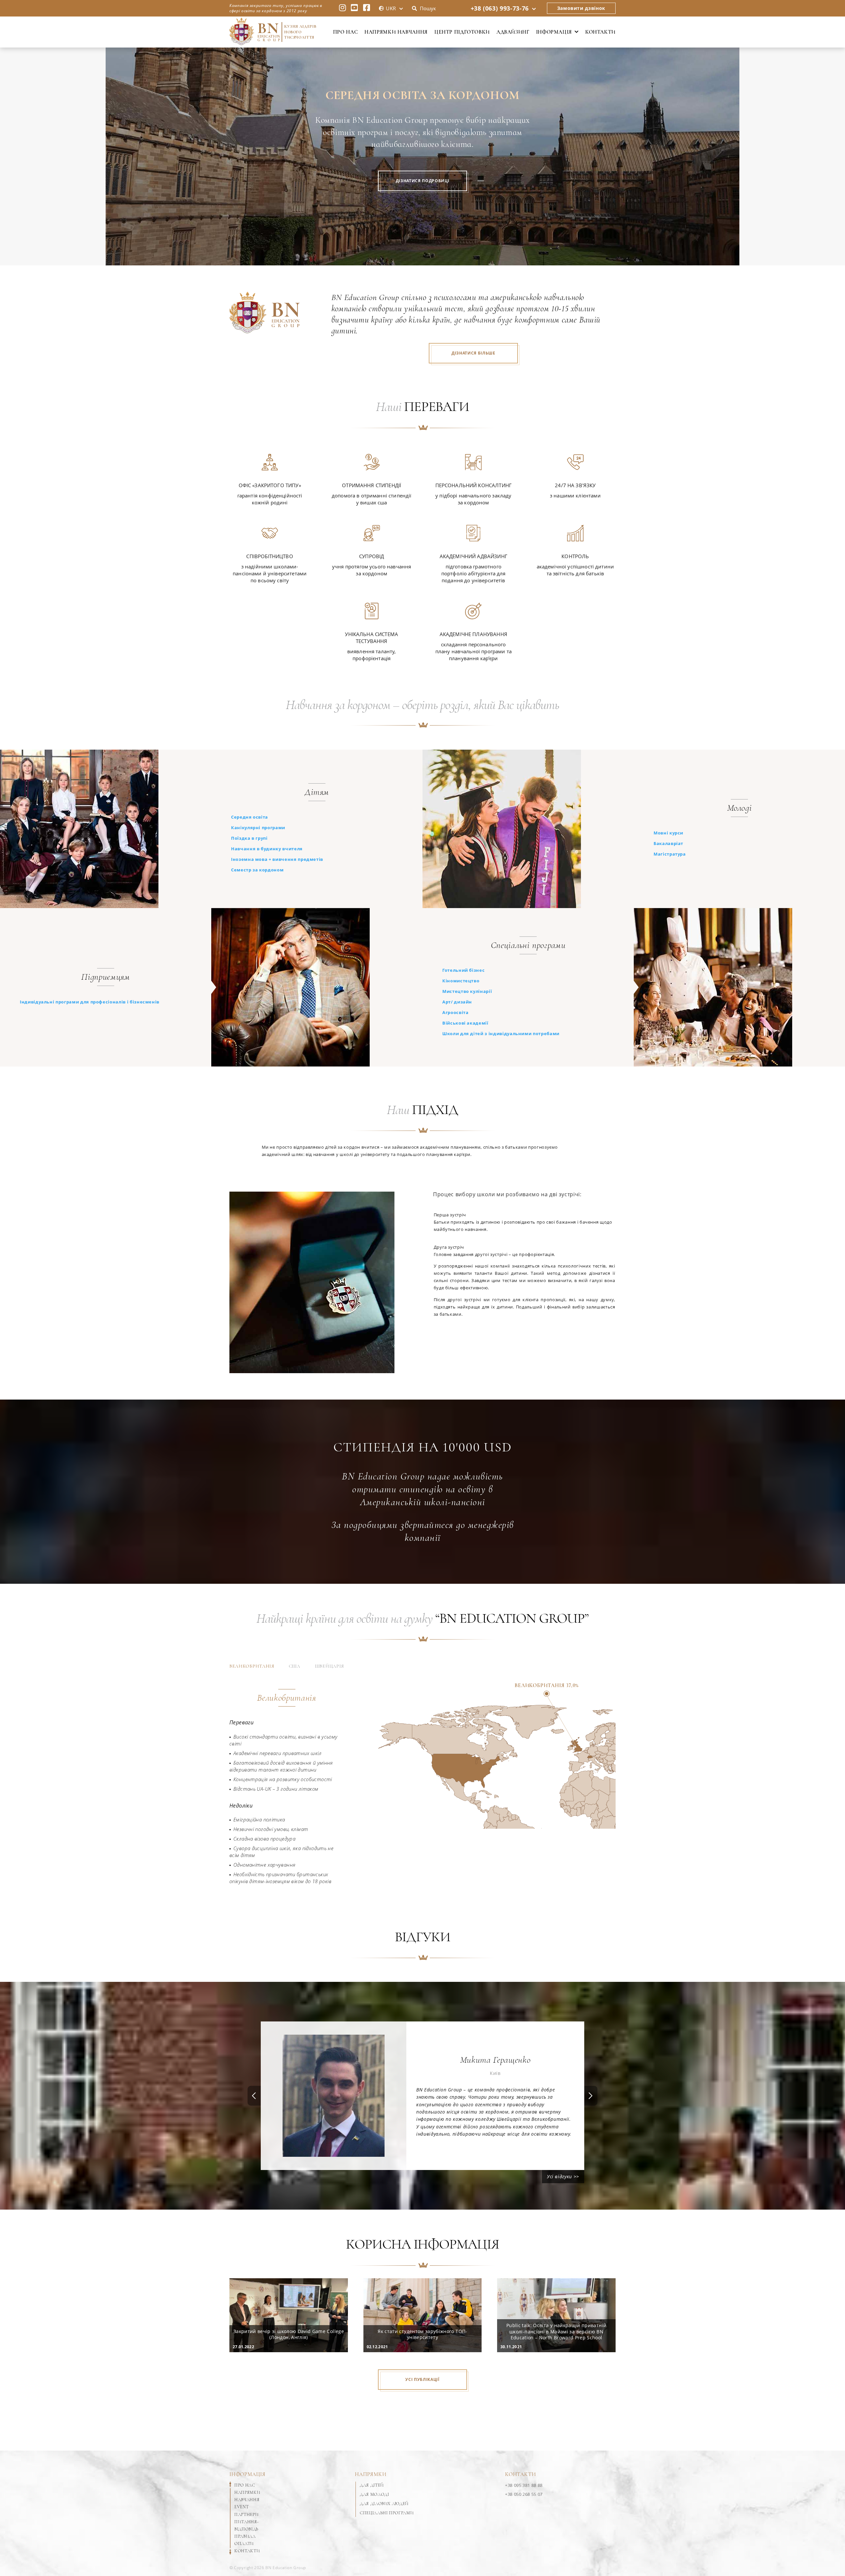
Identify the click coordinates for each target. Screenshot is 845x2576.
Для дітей (372, 2485)
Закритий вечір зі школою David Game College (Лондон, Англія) (289, 2334)
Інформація (554, 32)
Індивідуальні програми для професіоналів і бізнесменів (90, 1002)
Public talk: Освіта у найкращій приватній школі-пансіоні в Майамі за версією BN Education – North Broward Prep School (556, 2331)
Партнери (246, 2515)
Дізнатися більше (473, 353)
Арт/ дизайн (457, 1002)
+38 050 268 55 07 (524, 2494)
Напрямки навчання (396, 32)
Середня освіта (250, 817)
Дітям (317, 792)
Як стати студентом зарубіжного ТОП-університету (422, 2334)
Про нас (345, 32)
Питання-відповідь (246, 2525)
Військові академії (465, 1023)
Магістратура (670, 854)
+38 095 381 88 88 (524, 2485)
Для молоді (374, 2494)
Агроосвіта (456, 1012)
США (295, 1666)
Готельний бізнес (463, 970)
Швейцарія (329, 1666)
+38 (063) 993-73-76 (500, 8)
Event (241, 2507)
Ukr (391, 8)
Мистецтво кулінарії (467, 991)
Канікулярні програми (258, 828)
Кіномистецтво (461, 981)
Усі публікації (422, 2379)
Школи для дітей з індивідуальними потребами (501, 1034)
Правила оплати (245, 2540)
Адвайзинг (513, 32)
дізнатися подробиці (422, 181)
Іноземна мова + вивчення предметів (277, 859)
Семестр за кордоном (257, 870)
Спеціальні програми (528, 945)
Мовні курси (668, 833)
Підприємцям (105, 977)
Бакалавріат (668, 843)
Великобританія (252, 1666)
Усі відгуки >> (563, 2176)
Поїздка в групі (249, 838)
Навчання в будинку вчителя (267, 849)
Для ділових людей (384, 2504)
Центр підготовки (462, 32)
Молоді (740, 808)
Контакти (600, 32)
